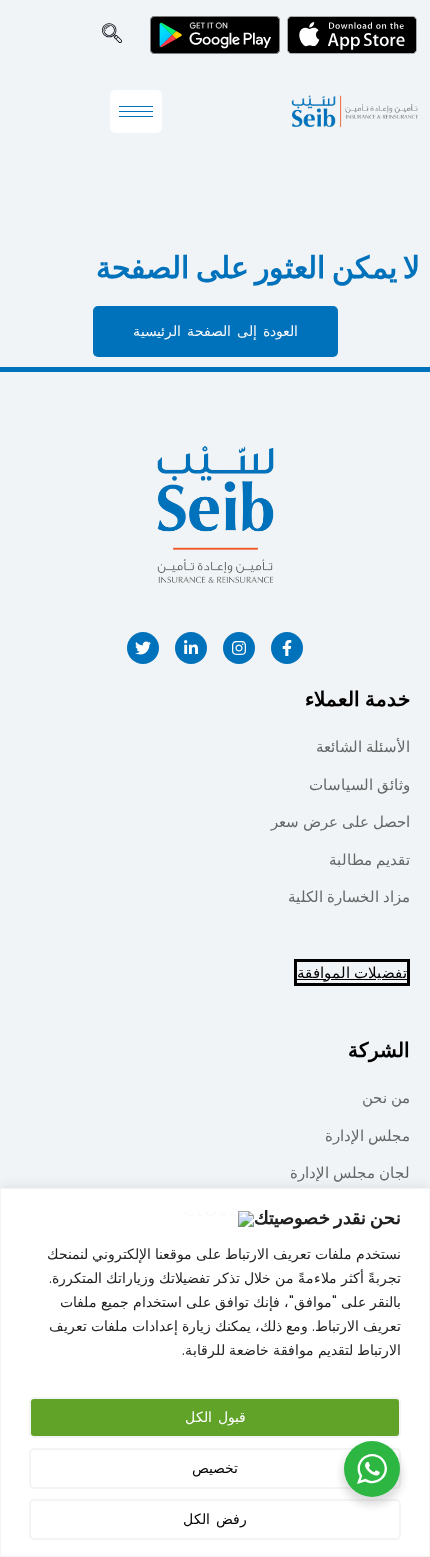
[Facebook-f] (287, 648)
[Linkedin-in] (191, 648)
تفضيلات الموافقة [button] (352, 972)
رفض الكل (215, 1519)
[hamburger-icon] (136, 111)
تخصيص (215, 1468)
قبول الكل (215, 1417)
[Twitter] (143, 648)
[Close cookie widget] (218, 1219)
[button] (112, 35)
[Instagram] (239, 648)
